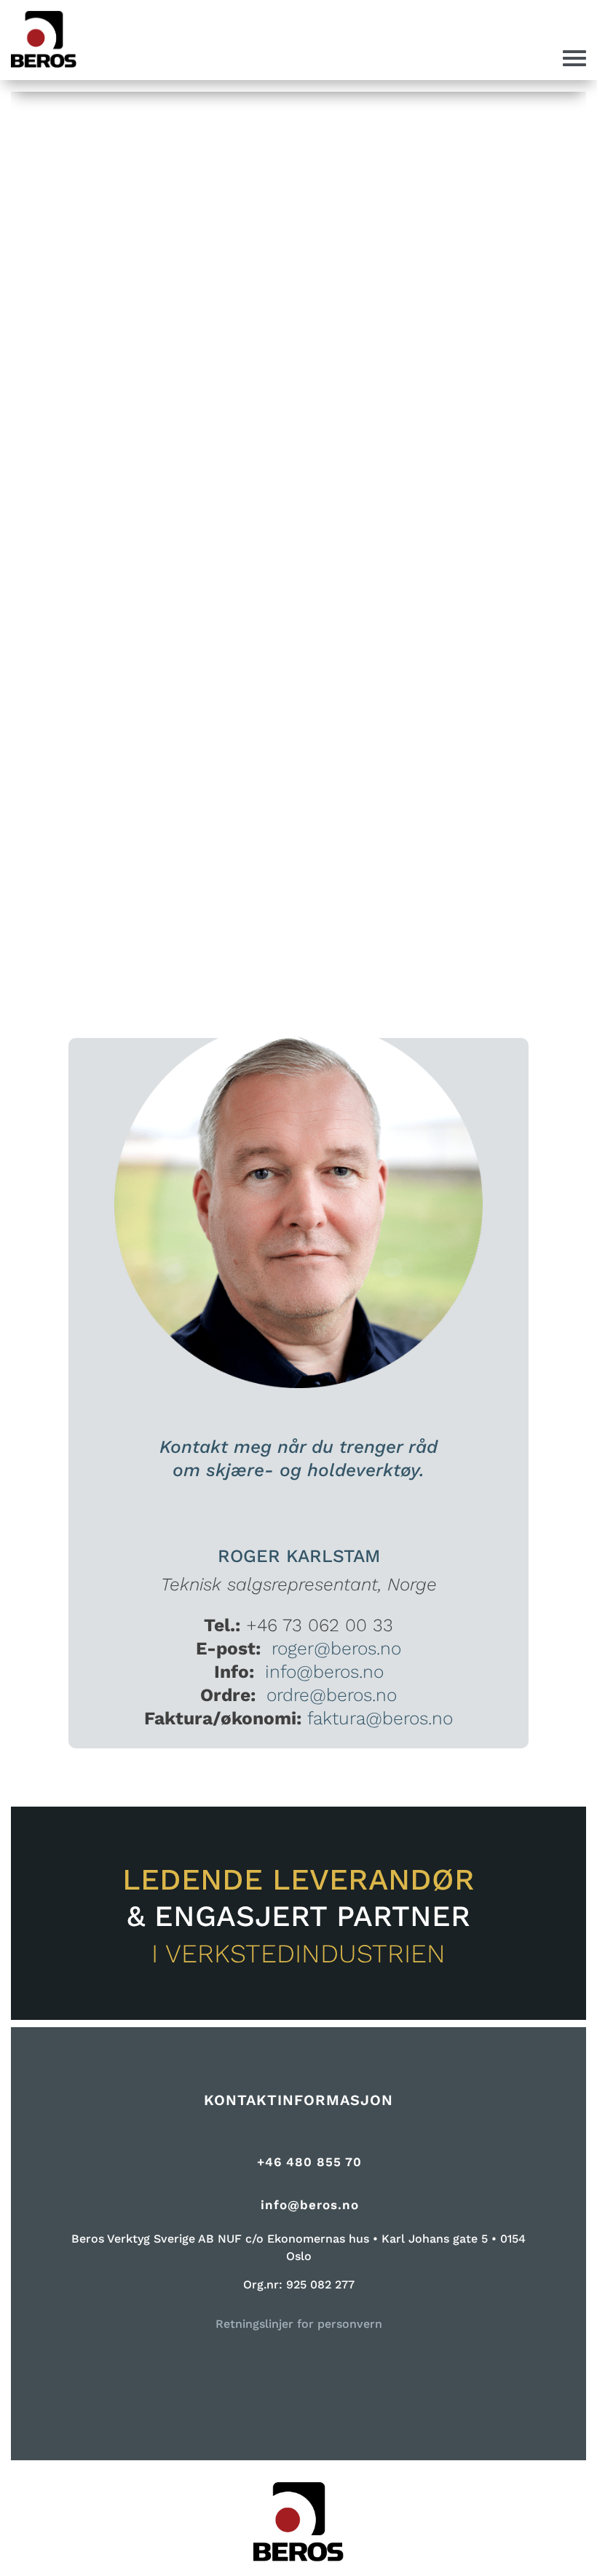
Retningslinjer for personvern (299, 2324)
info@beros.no (324, 1672)
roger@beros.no (336, 1648)
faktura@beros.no (380, 1718)
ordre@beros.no (332, 1695)
